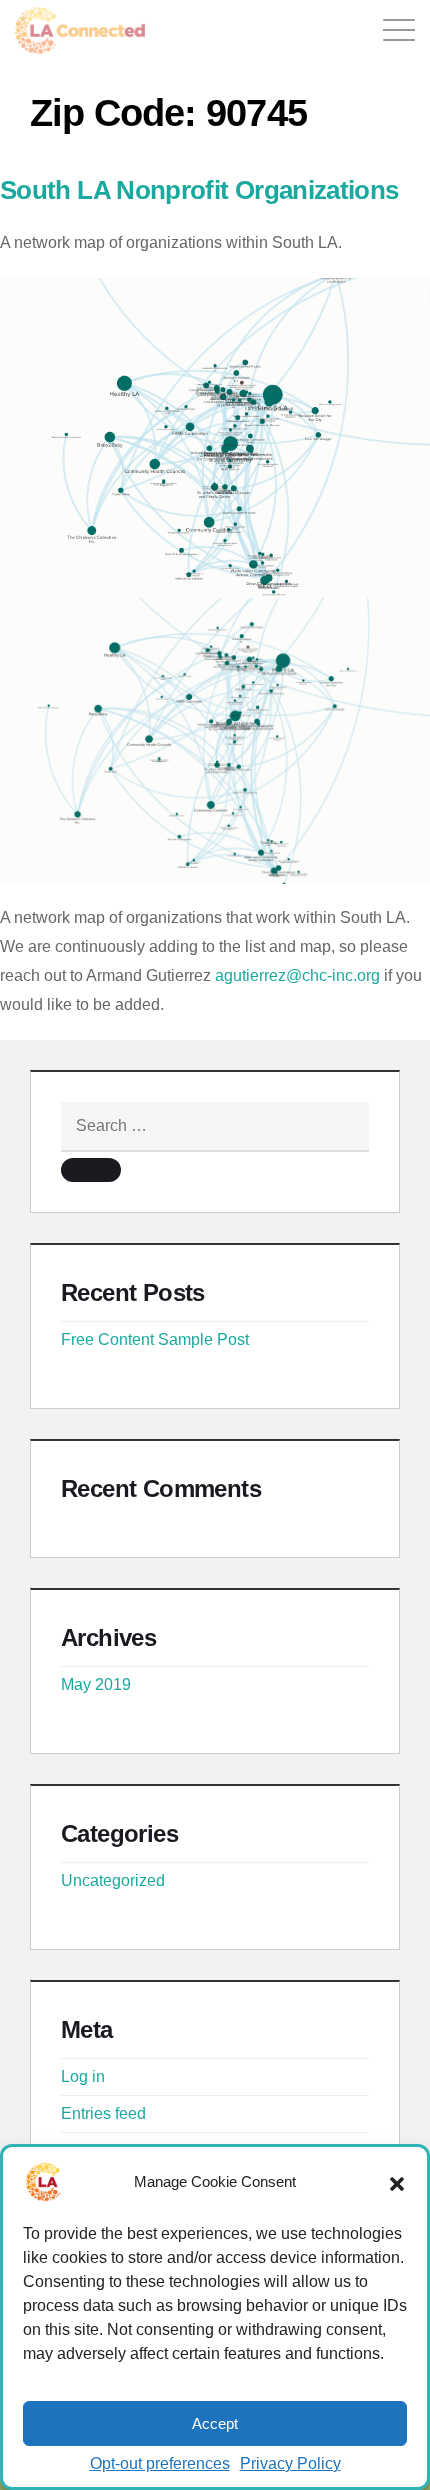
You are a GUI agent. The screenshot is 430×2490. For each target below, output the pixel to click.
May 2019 (96, 1684)
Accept (215, 2423)
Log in (83, 2076)
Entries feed (103, 2113)
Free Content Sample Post (155, 1339)
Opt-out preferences (160, 2464)
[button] (397, 2182)
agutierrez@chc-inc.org (297, 975)
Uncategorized (113, 1880)
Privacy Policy (290, 2464)
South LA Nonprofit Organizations (199, 190)
